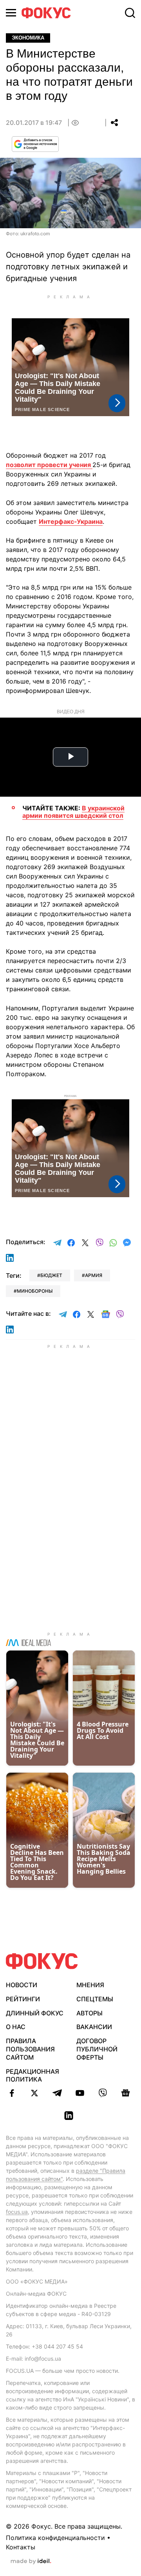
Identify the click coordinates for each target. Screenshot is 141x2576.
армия (94, 1275)
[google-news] (125, 2093)
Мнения (90, 1985)
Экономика (28, 38)
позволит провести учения (49, 465)
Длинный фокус (35, 2013)
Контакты (21, 2547)
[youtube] (80, 2093)
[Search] (130, 13)
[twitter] (34, 2093)
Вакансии (94, 2027)
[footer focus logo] (42, 1961)
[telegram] (57, 2093)
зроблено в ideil (31, 2562)
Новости (22, 1985)
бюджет (51, 1275)
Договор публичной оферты (97, 2049)
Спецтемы (95, 1999)
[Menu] (11, 13)
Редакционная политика (33, 2075)
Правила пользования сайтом (30, 2049)
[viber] (103, 2093)
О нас (16, 2027)
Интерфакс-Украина (71, 521)
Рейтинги (23, 1999)
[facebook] (12, 2093)
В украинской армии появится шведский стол (73, 812)
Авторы (89, 2013)
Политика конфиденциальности (55, 2538)
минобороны (35, 1291)
